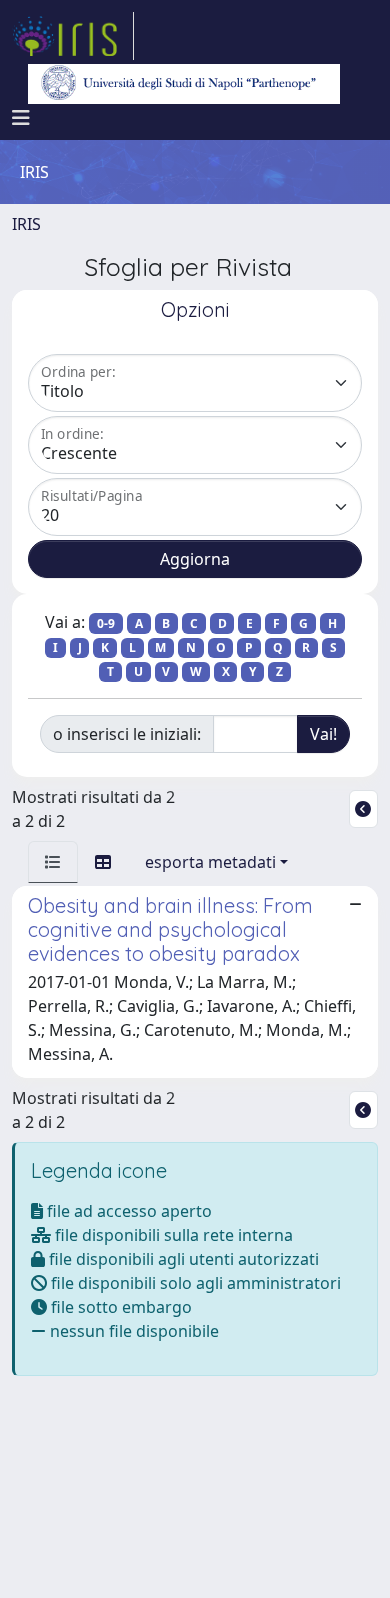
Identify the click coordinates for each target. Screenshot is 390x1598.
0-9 (106, 623)
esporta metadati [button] (210, 862)
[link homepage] (73, 36)
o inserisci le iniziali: (127, 734)
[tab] (53, 862)
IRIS (26, 224)
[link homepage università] (184, 84)
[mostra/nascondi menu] (21, 118)
